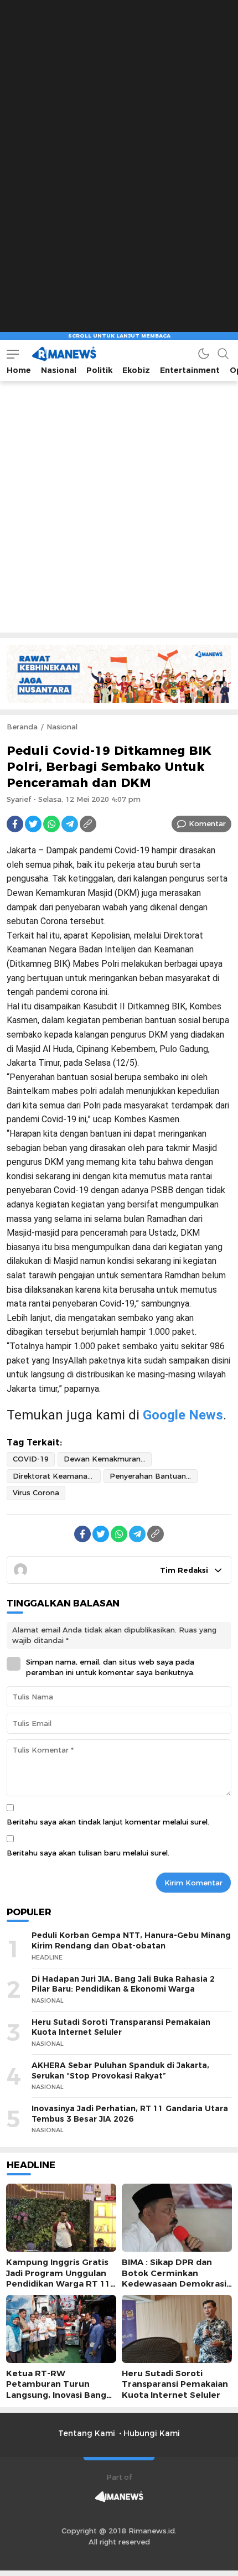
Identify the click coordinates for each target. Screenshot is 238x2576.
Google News (183, 1415)
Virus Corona (36, 1492)
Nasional (62, 727)
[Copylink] (88, 824)
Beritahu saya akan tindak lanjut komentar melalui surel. (108, 1822)
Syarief (19, 799)
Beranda (22, 727)
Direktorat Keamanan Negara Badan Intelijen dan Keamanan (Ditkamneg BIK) (57, 1476)
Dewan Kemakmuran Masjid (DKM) (108, 1459)
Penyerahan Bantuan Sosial (154, 1476)
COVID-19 (31, 1459)
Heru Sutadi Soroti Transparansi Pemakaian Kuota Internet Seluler (121, 2027)
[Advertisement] (119, 69)
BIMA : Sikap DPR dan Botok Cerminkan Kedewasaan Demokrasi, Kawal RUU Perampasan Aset (175, 2284)
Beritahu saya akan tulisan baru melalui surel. (88, 1853)
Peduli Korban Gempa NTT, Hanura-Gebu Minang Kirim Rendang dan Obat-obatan (131, 1940)
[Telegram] (70, 824)
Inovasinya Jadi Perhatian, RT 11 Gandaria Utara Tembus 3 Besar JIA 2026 (130, 2114)
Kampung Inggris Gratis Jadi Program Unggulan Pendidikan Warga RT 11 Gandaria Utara (58, 2278)
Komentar (207, 823)
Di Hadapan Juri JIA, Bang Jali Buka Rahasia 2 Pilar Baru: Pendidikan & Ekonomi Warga (123, 1984)
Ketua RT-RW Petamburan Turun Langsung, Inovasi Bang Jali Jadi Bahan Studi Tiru (59, 2390)
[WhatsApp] (51, 824)
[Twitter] (33, 824)
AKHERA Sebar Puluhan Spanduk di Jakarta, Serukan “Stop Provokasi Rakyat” (120, 2070)
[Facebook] (15, 824)
